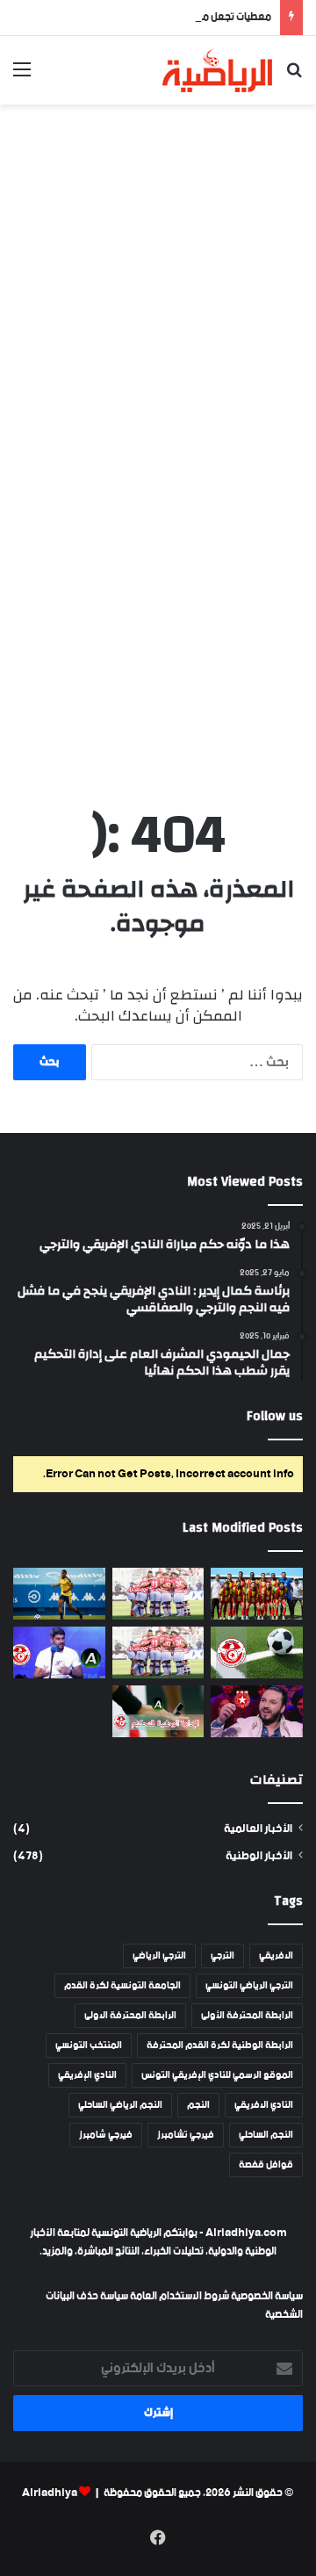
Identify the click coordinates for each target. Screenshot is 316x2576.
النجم (198, 2105)
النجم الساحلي (266, 2135)
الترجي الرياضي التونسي (249, 1986)
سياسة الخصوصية (266, 2296)
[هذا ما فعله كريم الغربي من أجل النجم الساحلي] (257, 1711)
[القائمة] (22, 77)
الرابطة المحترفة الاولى (130, 2016)
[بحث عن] (294, 77)
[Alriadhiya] (217, 70)
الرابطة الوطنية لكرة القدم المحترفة (220, 2046)
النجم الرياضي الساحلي (120, 2105)
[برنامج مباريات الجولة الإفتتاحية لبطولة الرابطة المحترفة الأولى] (257, 1652)
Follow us (275, 1416)
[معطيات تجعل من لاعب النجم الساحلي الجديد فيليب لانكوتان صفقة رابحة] (59, 1594)
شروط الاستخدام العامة (180, 2296)
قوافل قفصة (266, 2165)
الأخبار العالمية (258, 1829)
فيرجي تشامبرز (186, 2135)
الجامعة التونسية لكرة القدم (122, 1986)
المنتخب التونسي (89, 2046)
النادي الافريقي (264, 2105)
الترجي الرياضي (159, 1956)
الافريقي (276, 1956)
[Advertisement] (158, 280)
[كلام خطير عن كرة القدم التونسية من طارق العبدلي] (59, 1652)
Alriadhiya (50, 2493)
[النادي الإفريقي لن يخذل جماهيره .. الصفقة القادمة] (158, 1652)
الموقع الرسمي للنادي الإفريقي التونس (217, 2075)
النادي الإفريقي (87, 2075)
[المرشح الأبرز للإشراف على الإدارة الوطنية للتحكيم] (158, 1711)
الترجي (223, 1956)
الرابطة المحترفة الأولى (247, 2016)
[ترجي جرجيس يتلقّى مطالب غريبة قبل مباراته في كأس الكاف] (257, 1594)
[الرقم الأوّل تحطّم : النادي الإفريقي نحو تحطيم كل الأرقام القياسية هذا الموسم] (158, 1594)
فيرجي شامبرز (106, 2135)
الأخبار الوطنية (259, 1856)
